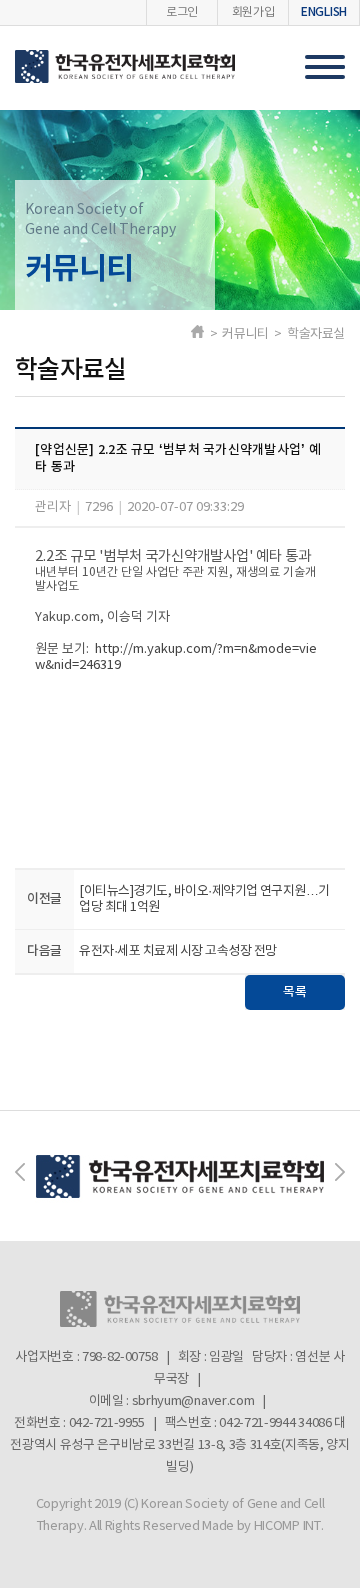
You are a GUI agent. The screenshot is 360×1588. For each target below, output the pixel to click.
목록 (295, 992)
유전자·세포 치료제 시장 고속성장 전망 (177, 951)
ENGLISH (324, 12)
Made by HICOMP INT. (262, 1526)
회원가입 (253, 12)
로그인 (182, 12)
